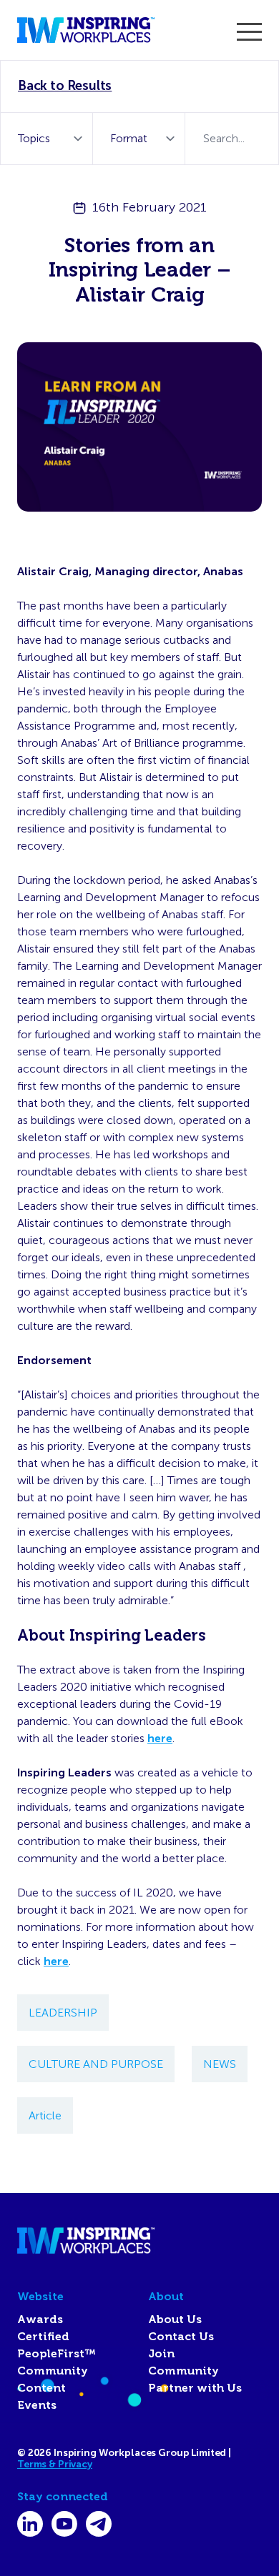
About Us (175, 2319)
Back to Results (65, 86)
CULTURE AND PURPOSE (96, 2064)
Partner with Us (195, 2388)
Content (41, 2388)
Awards (40, 2319)
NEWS (220, 2064)
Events (37, 2405)
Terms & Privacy (55, 2464)
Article (45, 2115)
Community (53, 2371)
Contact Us (181, 2337)
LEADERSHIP (63, 2013)
